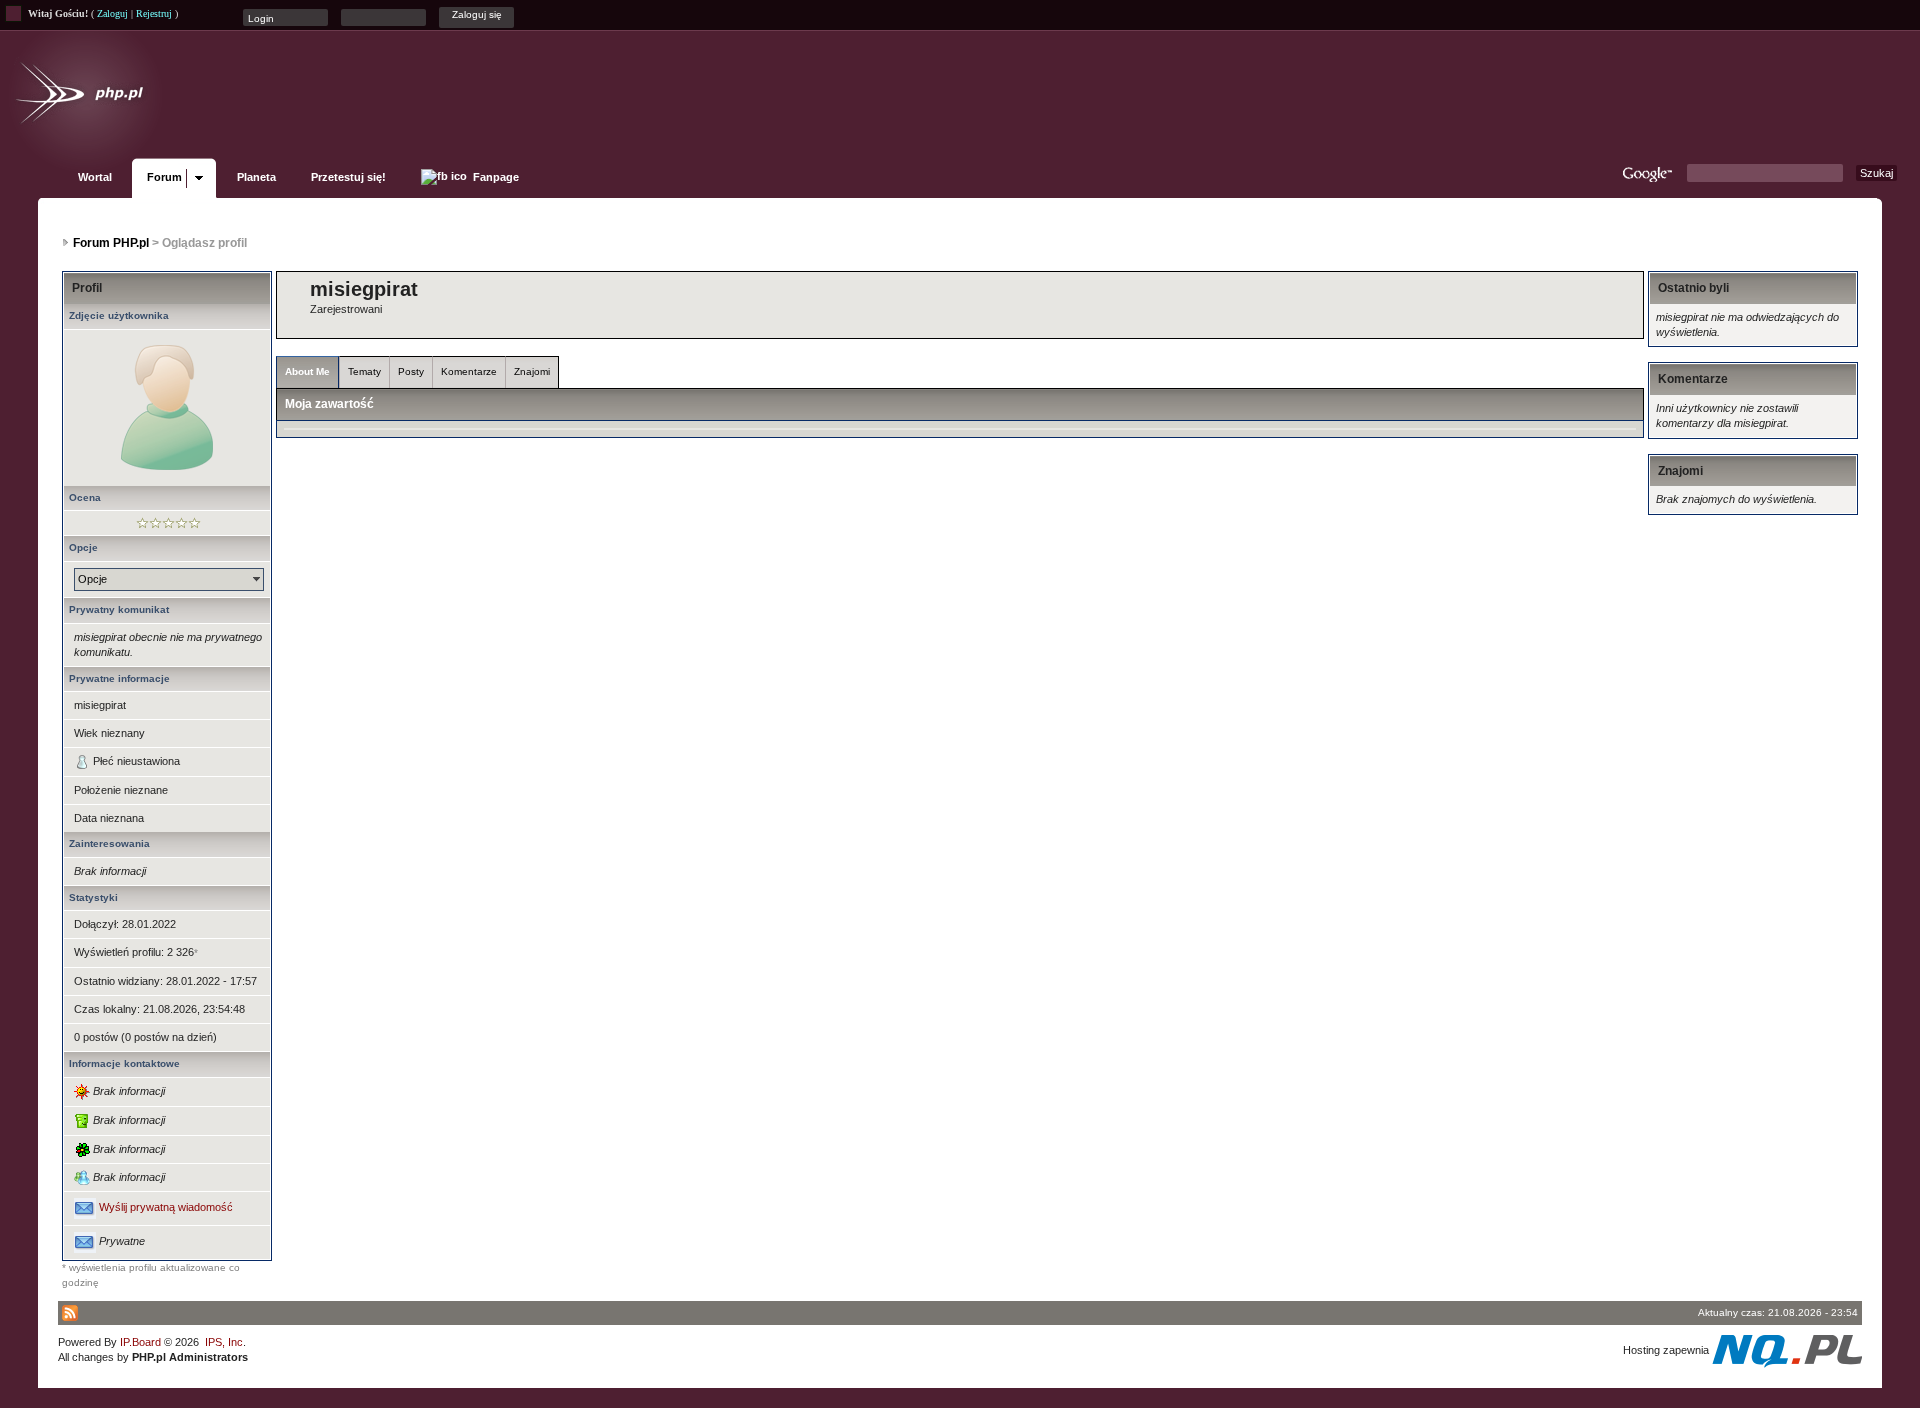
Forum (164, 177)
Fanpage (494, 177)
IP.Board (140, 1342)
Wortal (95, 177)
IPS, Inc (224, 1342)
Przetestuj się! (348, 177)
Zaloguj (112, 13)
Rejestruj (154, 13)
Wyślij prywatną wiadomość (166, 1208)
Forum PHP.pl (111, 243)
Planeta (256, 177)
